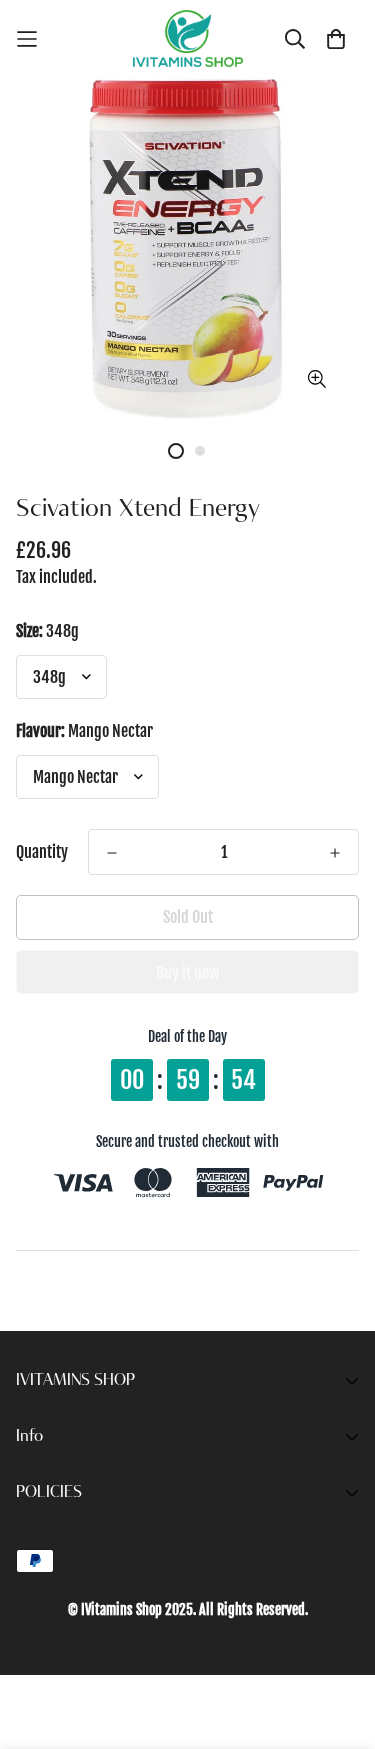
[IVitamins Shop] (188, 38)
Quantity (42, 852)
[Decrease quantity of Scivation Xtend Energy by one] (112, 853)
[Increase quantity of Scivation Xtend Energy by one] (335, 853)
